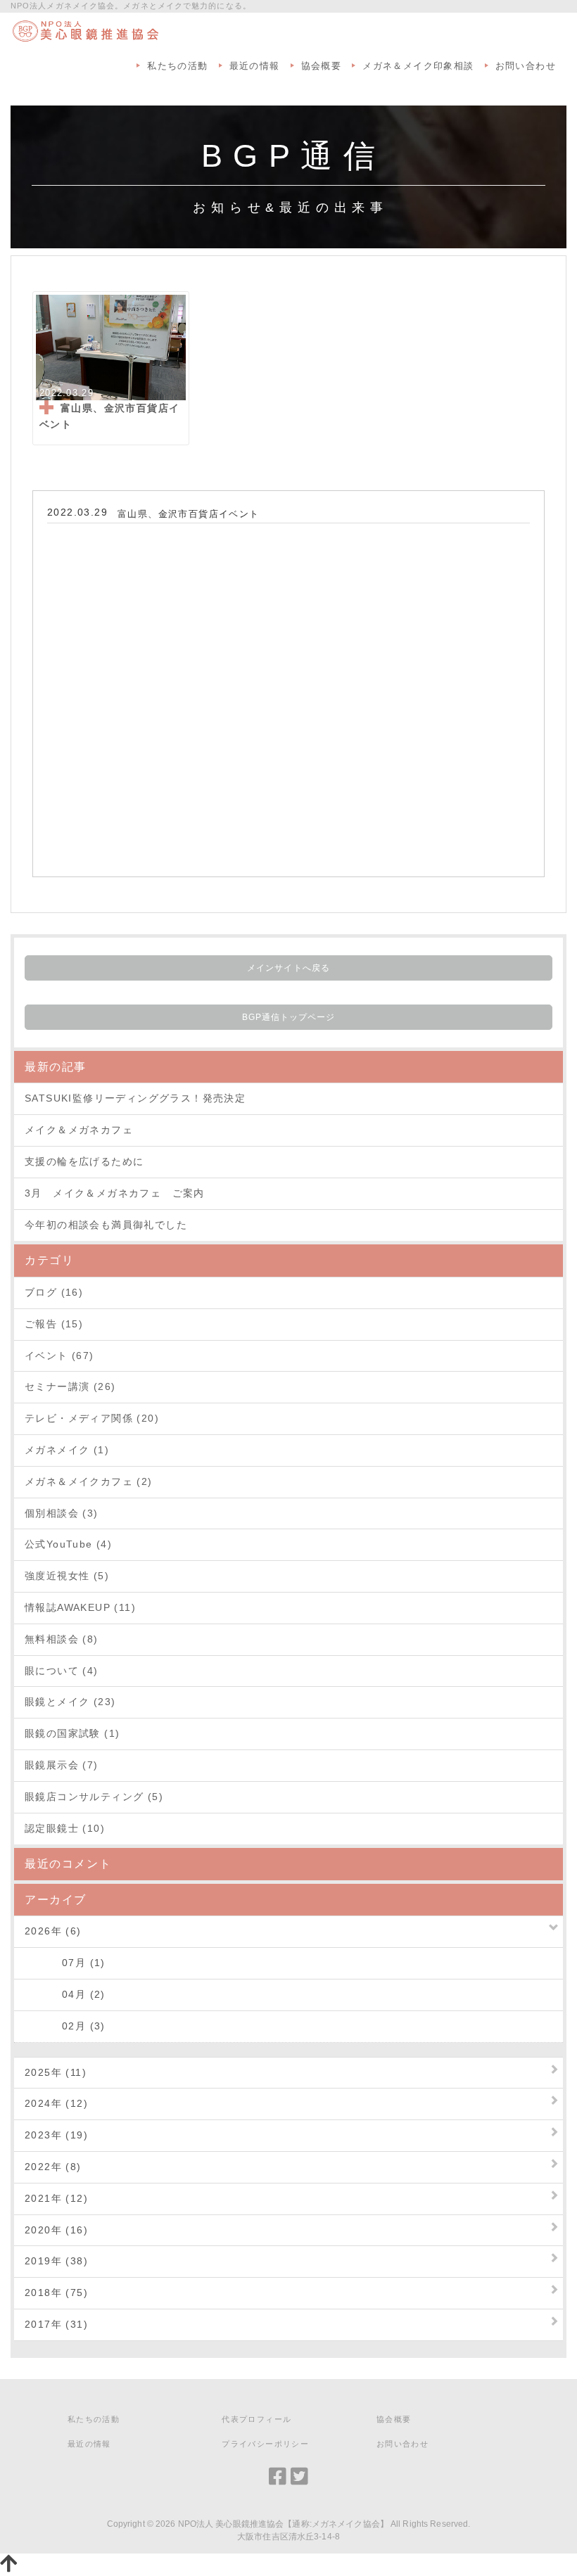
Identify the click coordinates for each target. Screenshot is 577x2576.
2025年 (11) (56, 2072)
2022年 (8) (53, 2167)
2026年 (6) (53, 1931)
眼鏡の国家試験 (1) (72, 1733)
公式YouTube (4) (68, 1544)
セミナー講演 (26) (70, 1386)
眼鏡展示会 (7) (62, 1765)
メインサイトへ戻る (288, 968)
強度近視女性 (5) (67, 1576)
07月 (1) (65, 1963)
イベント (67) (59, 1356)
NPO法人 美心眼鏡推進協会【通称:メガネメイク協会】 (283, 2524)
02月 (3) (65, 2026)
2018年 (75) (56, 2293)
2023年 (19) (56, 2135)
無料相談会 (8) (62, 1639)
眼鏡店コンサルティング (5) (94, 1797)
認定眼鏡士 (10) (65, 1828)
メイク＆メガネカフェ (79, 1130)
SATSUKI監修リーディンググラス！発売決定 (135, 1098)
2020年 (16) (56, 2230)
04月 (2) (65, 1994)
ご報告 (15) (54, 1324)
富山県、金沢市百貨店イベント (189, 514)
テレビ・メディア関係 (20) (92, 1418)
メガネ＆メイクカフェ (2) (89, 1481)
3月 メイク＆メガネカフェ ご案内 (115, 1193)
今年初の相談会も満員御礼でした (106, 1225)
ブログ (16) (54, 1292)
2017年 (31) (56, 2324)
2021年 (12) (56, 2198)
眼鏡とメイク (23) (70, 1702)
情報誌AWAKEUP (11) (80, 1607)
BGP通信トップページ (289, 1017)
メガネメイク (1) (67, 1450)
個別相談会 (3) (62, 1513)
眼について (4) (62, 1671)
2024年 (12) (56, 2103)
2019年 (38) (56, 2261)
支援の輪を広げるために (84, 1161)
